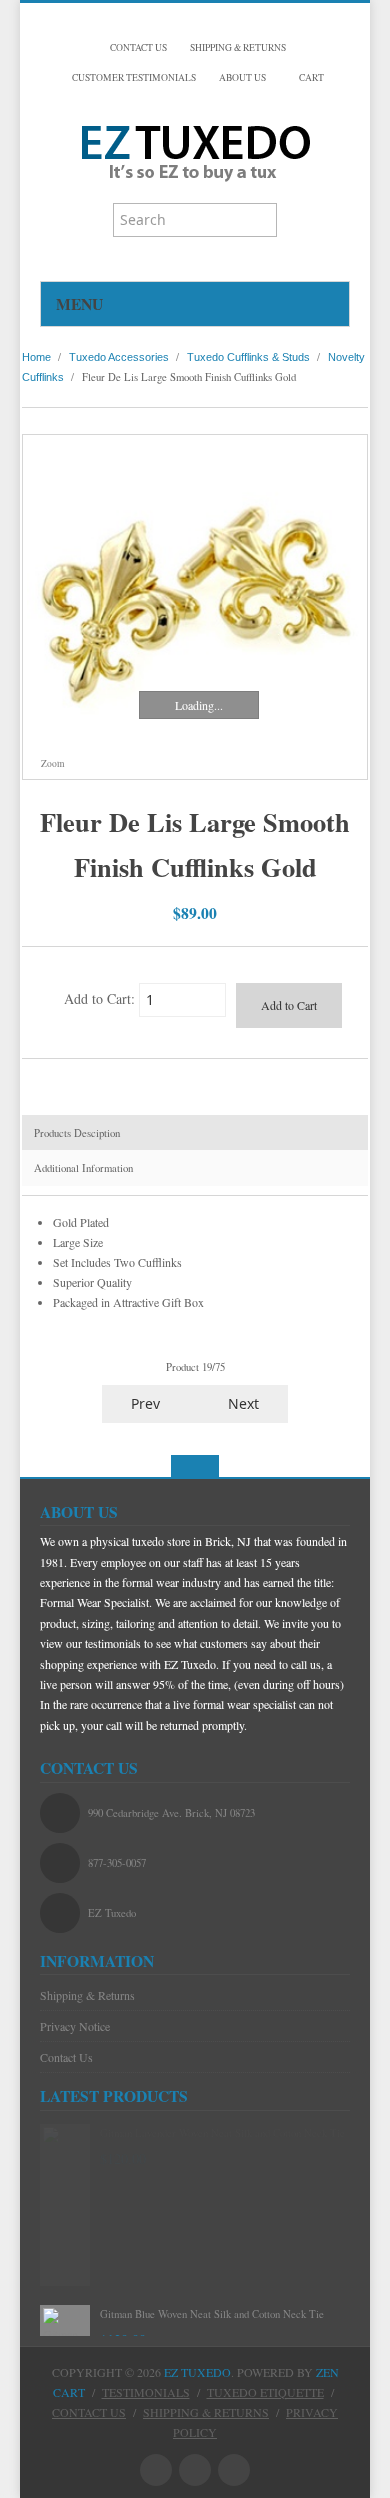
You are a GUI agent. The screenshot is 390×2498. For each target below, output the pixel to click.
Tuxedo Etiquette (265, 2392)
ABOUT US (242, 77)
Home (36, 357)
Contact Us (66, 2057)
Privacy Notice (75, 2026)
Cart (310, 77)
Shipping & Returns (87, 1995)
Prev (143, 1403)
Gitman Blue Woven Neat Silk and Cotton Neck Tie (212, 2314)
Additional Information (83, 1168)
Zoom (51, 763)
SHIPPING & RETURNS (238, 47)
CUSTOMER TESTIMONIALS (134, 77)
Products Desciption (77, 1133)
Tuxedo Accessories (119, 357)
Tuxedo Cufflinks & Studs (248, 357)
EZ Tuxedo (197, 2372)
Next (245, 1403)
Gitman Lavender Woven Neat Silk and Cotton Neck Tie (222, 2133)
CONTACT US (138, 47)
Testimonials (146, 2392)
